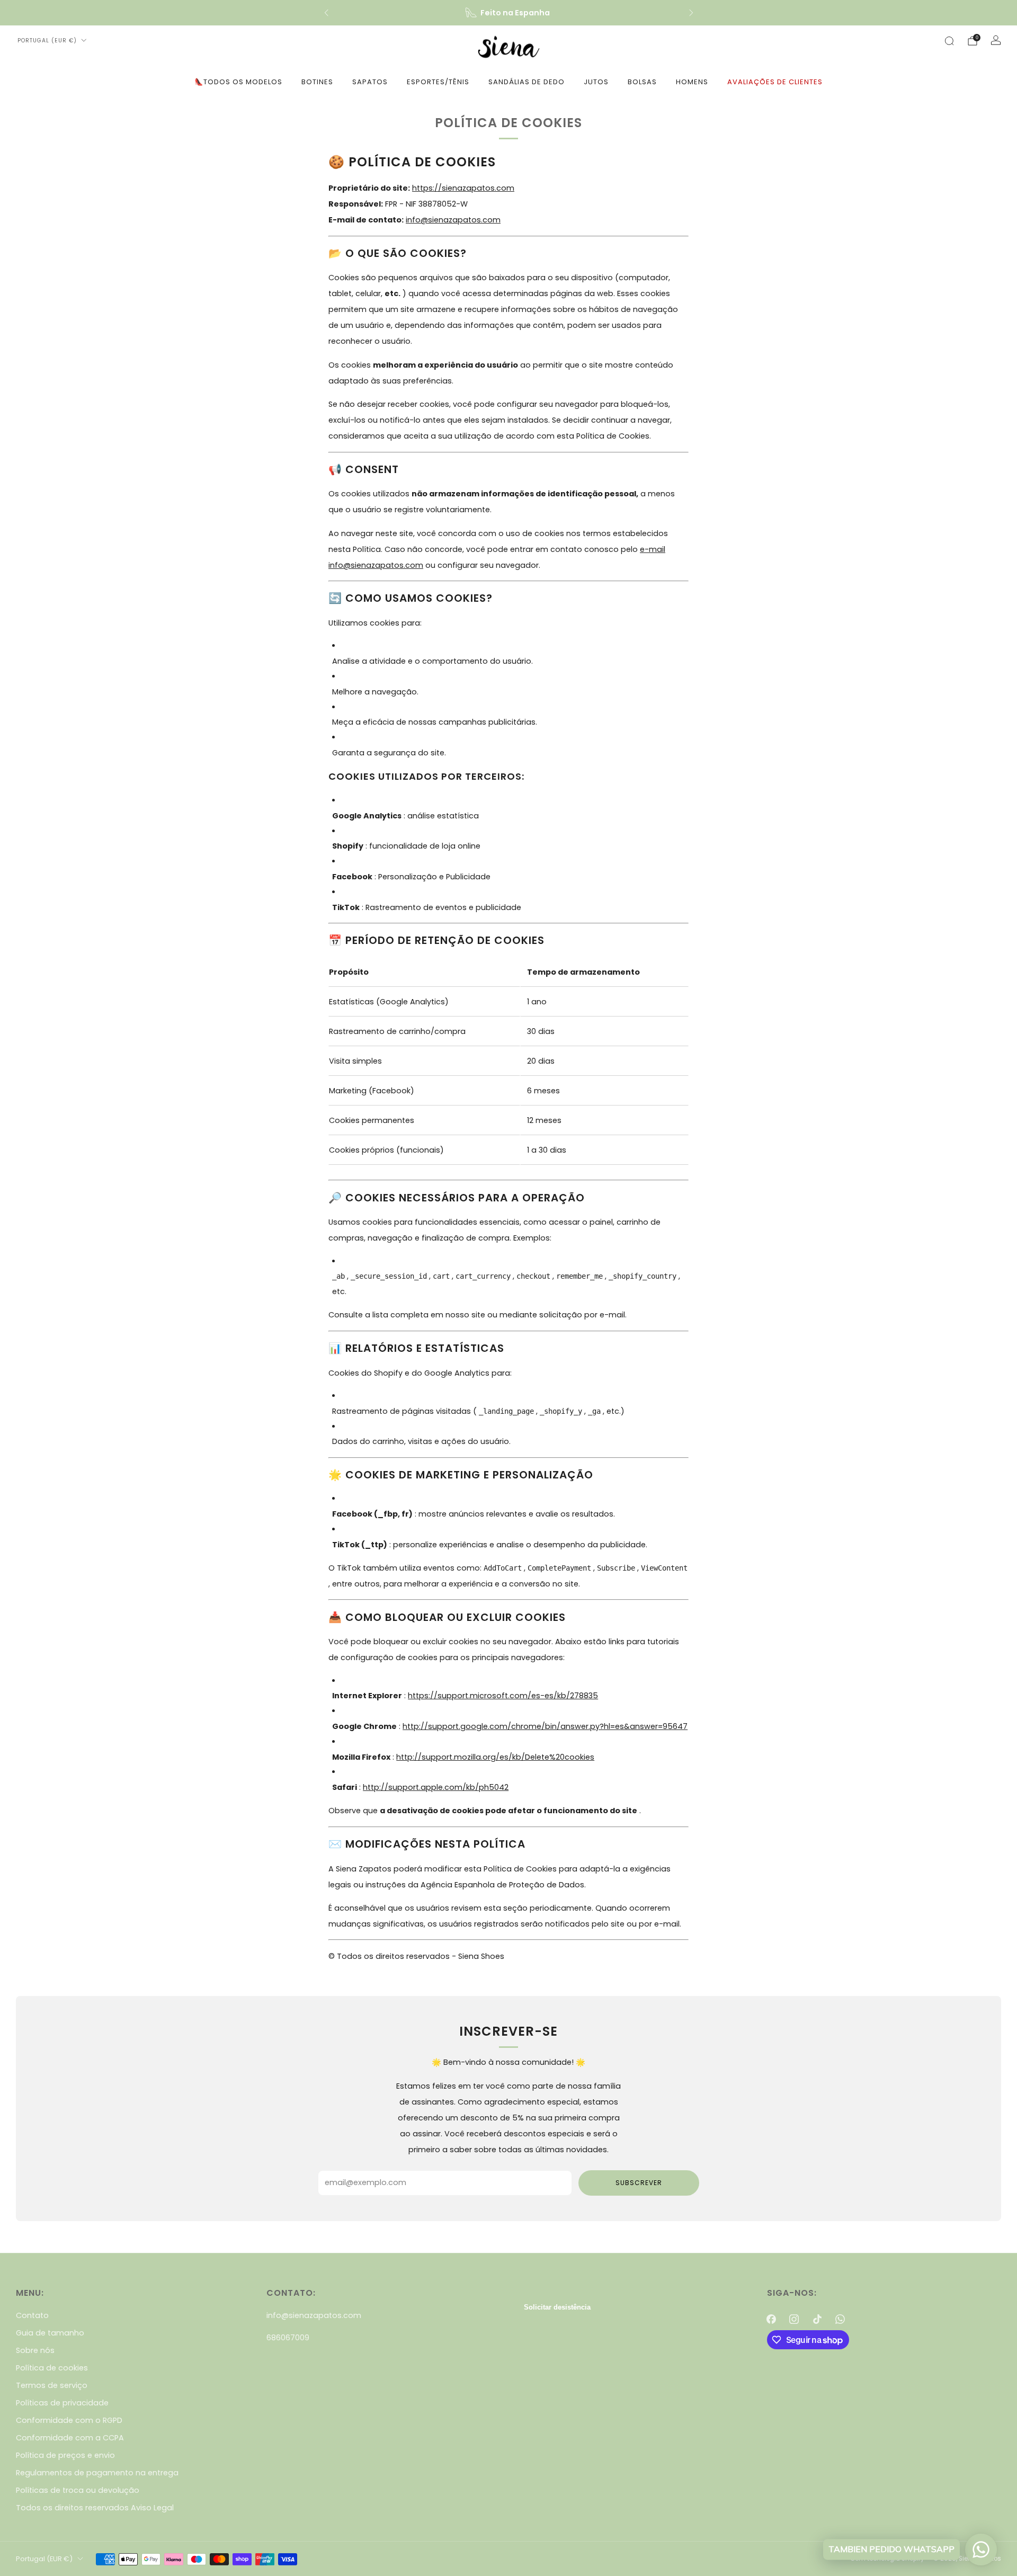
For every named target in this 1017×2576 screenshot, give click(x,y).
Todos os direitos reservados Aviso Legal (95, 2508)
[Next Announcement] (691, 13)
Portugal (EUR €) (47, 41)
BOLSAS (642, 82)
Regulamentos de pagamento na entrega (97, 2473)
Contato (32, 2315)
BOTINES (317, 82)
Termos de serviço (52, 2385)
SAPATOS (370, 82)
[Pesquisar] (949, 41)
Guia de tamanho (50, 2333)
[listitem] (509, 13)
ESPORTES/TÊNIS (438, 82)
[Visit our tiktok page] (817, 2319)
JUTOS (596, 82)
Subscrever (639, 2183)
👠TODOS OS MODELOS (238, 82)
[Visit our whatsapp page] (840, 2319)
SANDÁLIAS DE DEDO (527, 82)
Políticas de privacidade (62, 2403)
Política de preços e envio (65, 2455)
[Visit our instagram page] (794, 2319)
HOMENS (692, 82)
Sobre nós (35, 2350)
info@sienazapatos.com (314, 2315)
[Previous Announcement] (326, 13)
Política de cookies (52, 2368)
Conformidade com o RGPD (69, 2420)
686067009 (288, 2338)
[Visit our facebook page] (771, 2319)
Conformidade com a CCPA (70, 2438)
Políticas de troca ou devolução (78, 2490)
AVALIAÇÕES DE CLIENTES (775, 82)
